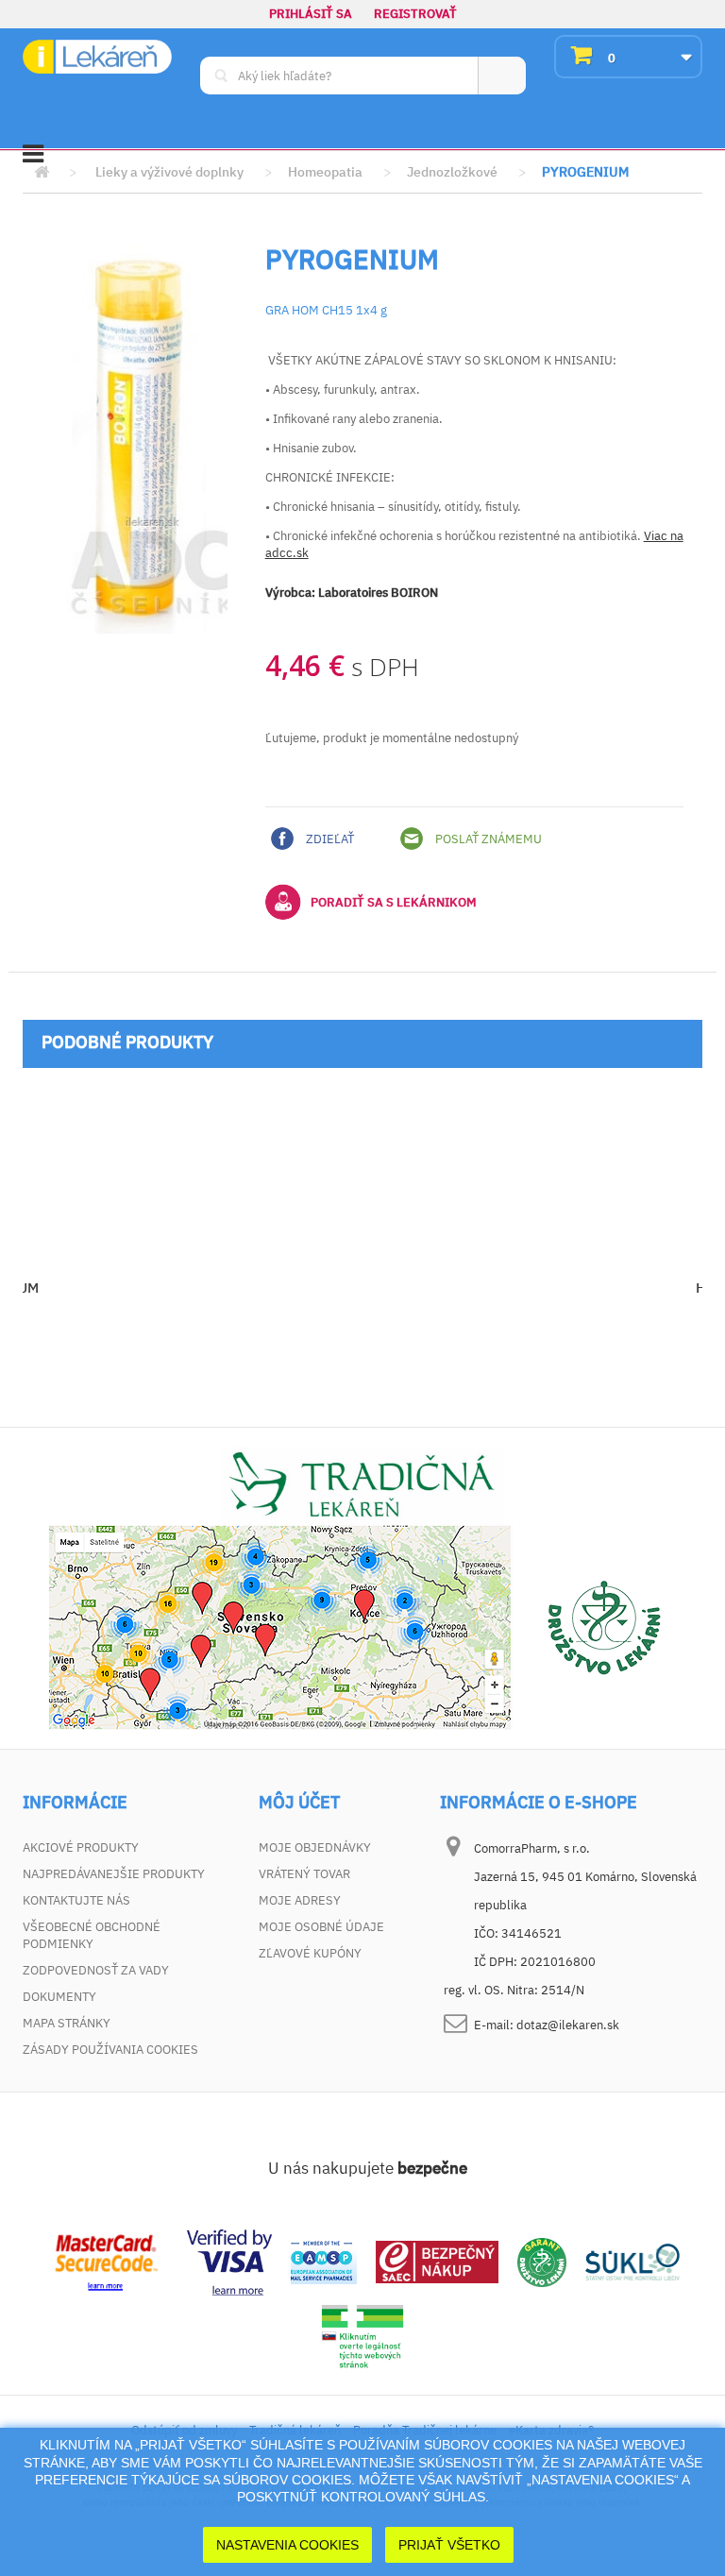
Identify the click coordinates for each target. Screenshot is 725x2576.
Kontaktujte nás (76, 1900)
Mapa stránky (67, 2023)
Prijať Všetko (449, 2545)
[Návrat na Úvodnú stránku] (42, 172)
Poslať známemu (487, 839)
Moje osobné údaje (321, 1927)
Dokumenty (59, 1997)
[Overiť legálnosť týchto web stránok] (362, 2337)
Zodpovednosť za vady (96, 1970)
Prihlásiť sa (311, 14)
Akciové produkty (81, 1847)
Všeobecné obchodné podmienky (92, 1935)
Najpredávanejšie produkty (114, 1874)
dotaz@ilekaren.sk (568, 2025)
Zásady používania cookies (110, 2050)
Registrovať (415, 14)
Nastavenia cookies (287, 2545)
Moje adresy (300, 1900)
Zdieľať (329, 839)
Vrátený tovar (304, 1874)
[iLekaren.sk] (97, 57)
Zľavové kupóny (310, 1953)
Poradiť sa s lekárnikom (394, 902)
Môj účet (299, 1803)
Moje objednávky (315, 1847)
